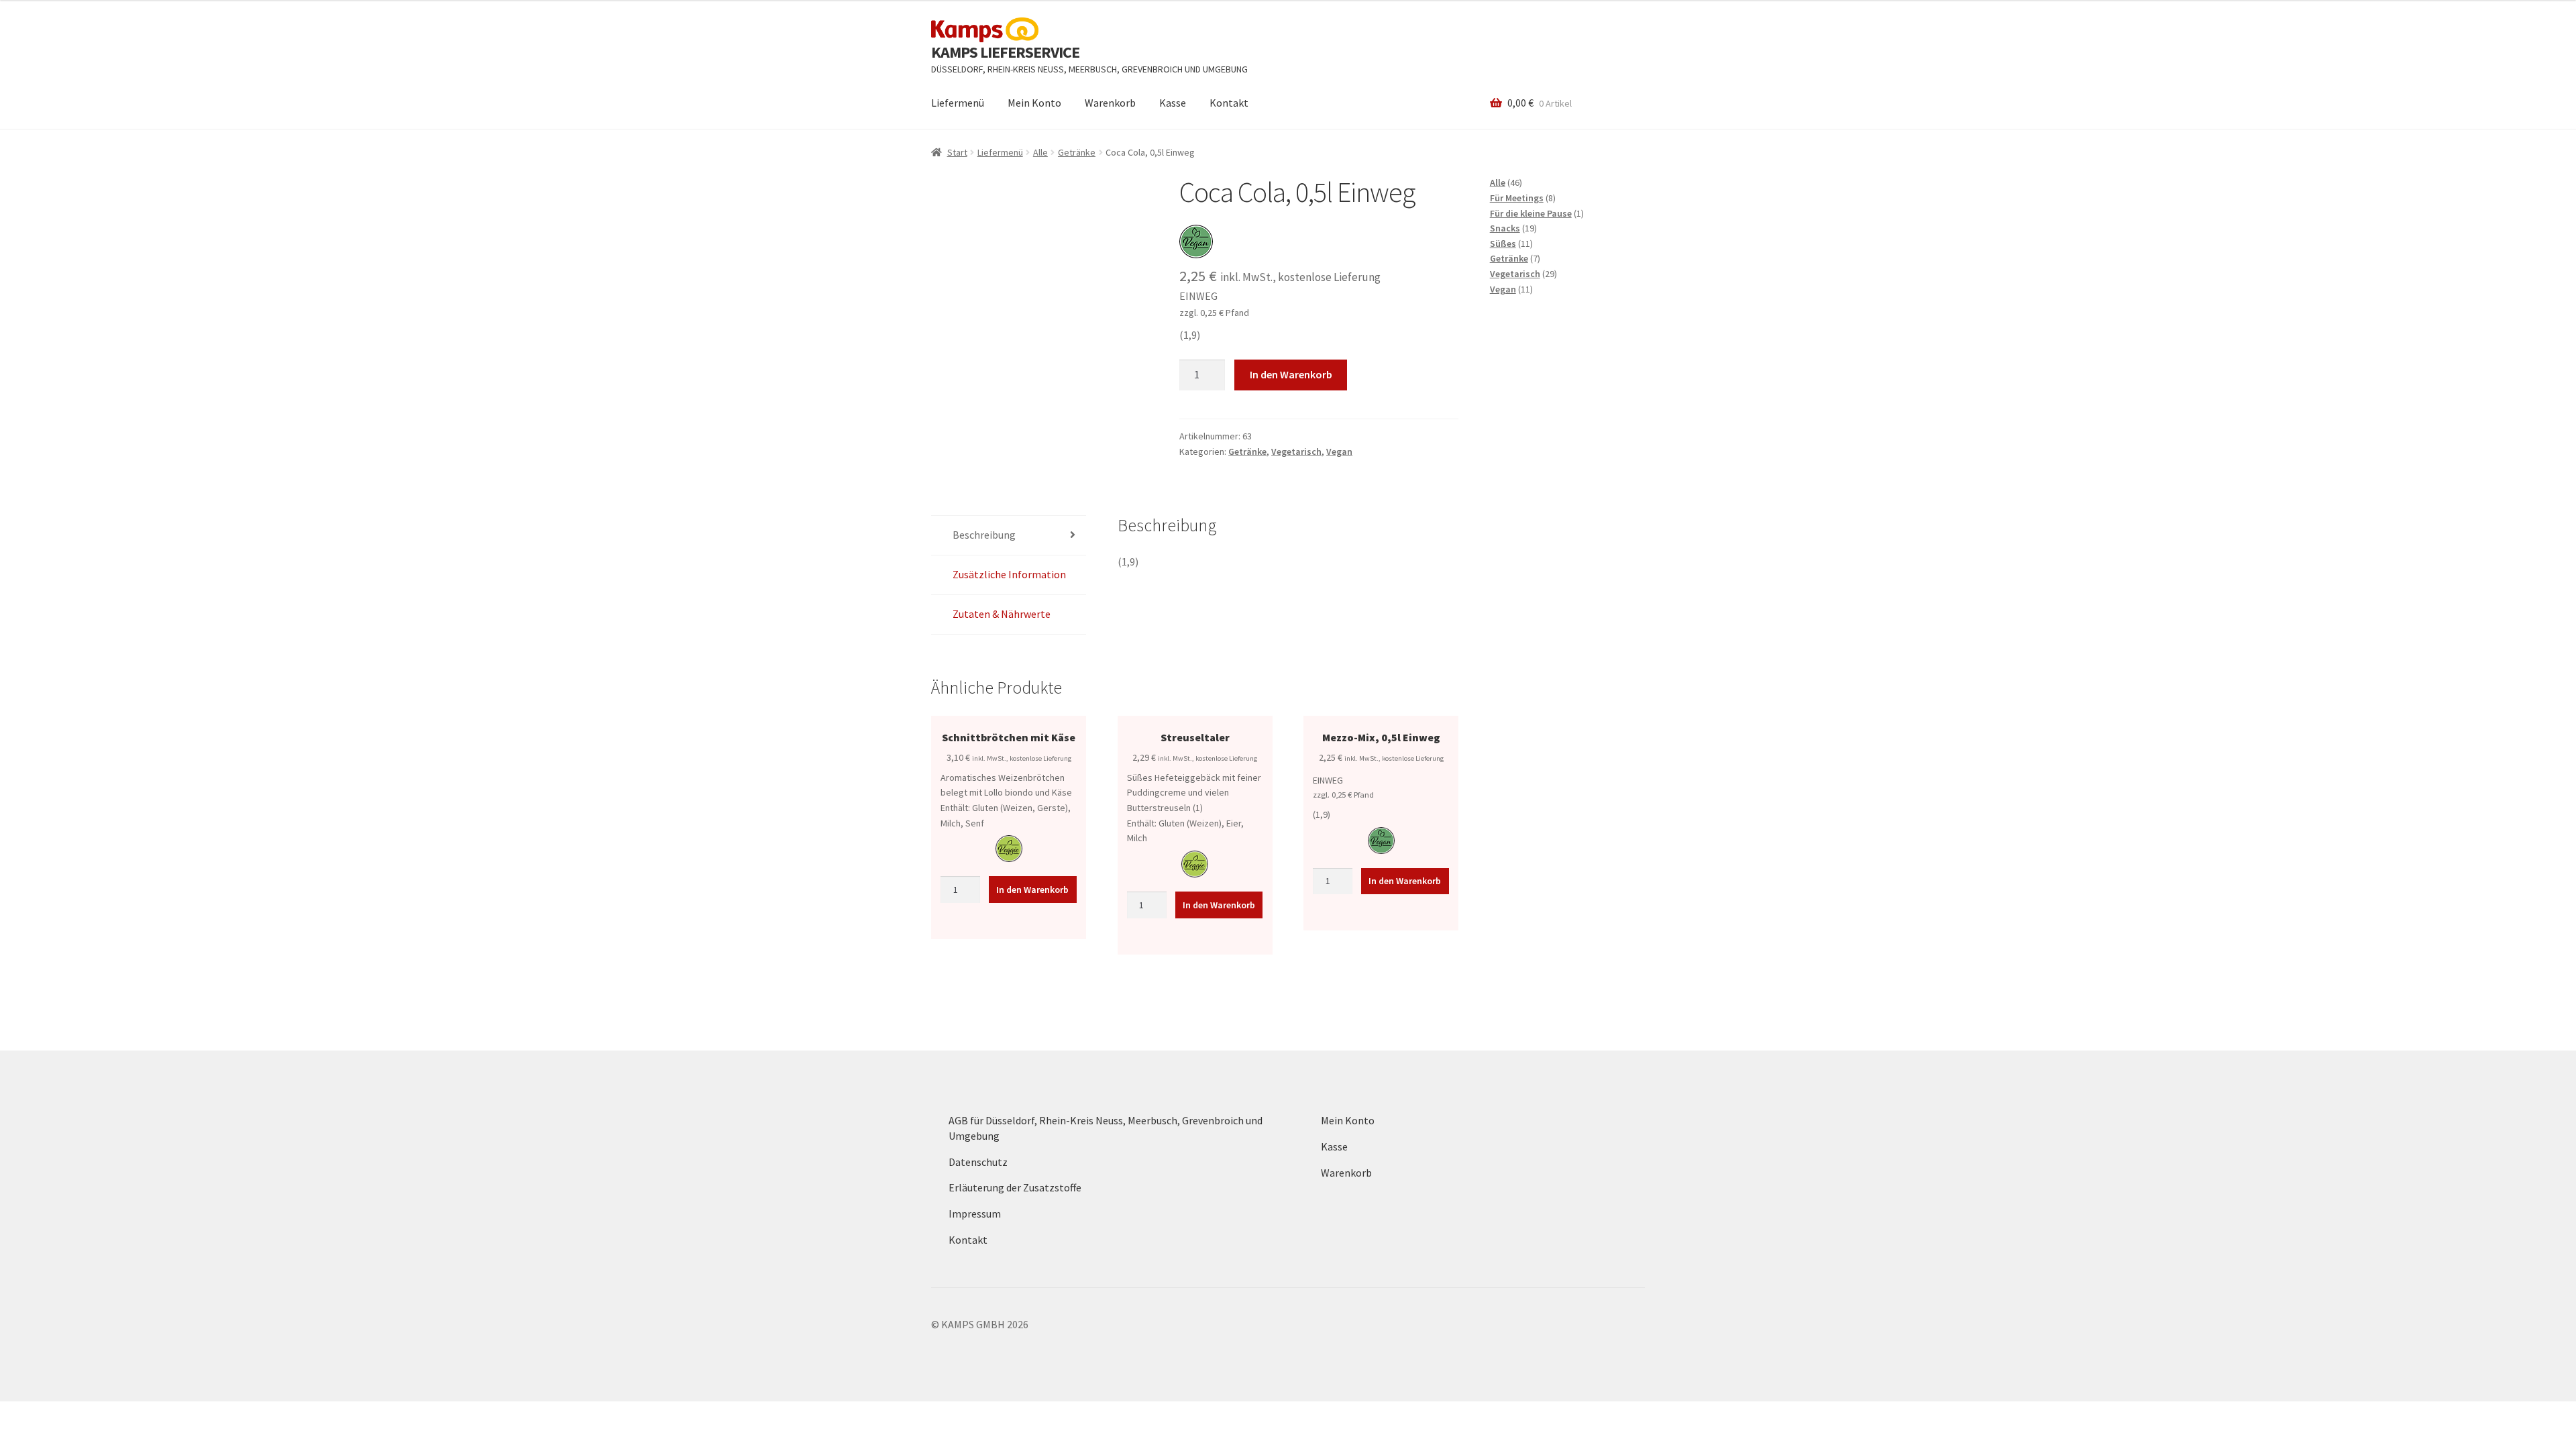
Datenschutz (978, 1162)
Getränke (1077, 152)
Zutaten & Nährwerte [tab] (1002, 614)
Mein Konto (1034, 103)
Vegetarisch (1296, 451)
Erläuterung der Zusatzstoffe (1015, 1187)
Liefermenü (958, 103)
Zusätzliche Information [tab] (1009, 574)
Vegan (1339, 451)
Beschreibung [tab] (984, 535)
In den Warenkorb (1291, 374)
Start (957, 152)
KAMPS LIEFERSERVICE (1005, 52)
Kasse (1173, 103)
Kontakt (1229, 103)
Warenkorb (1110, 103)
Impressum (975, 1214)
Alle (1040, 152)
